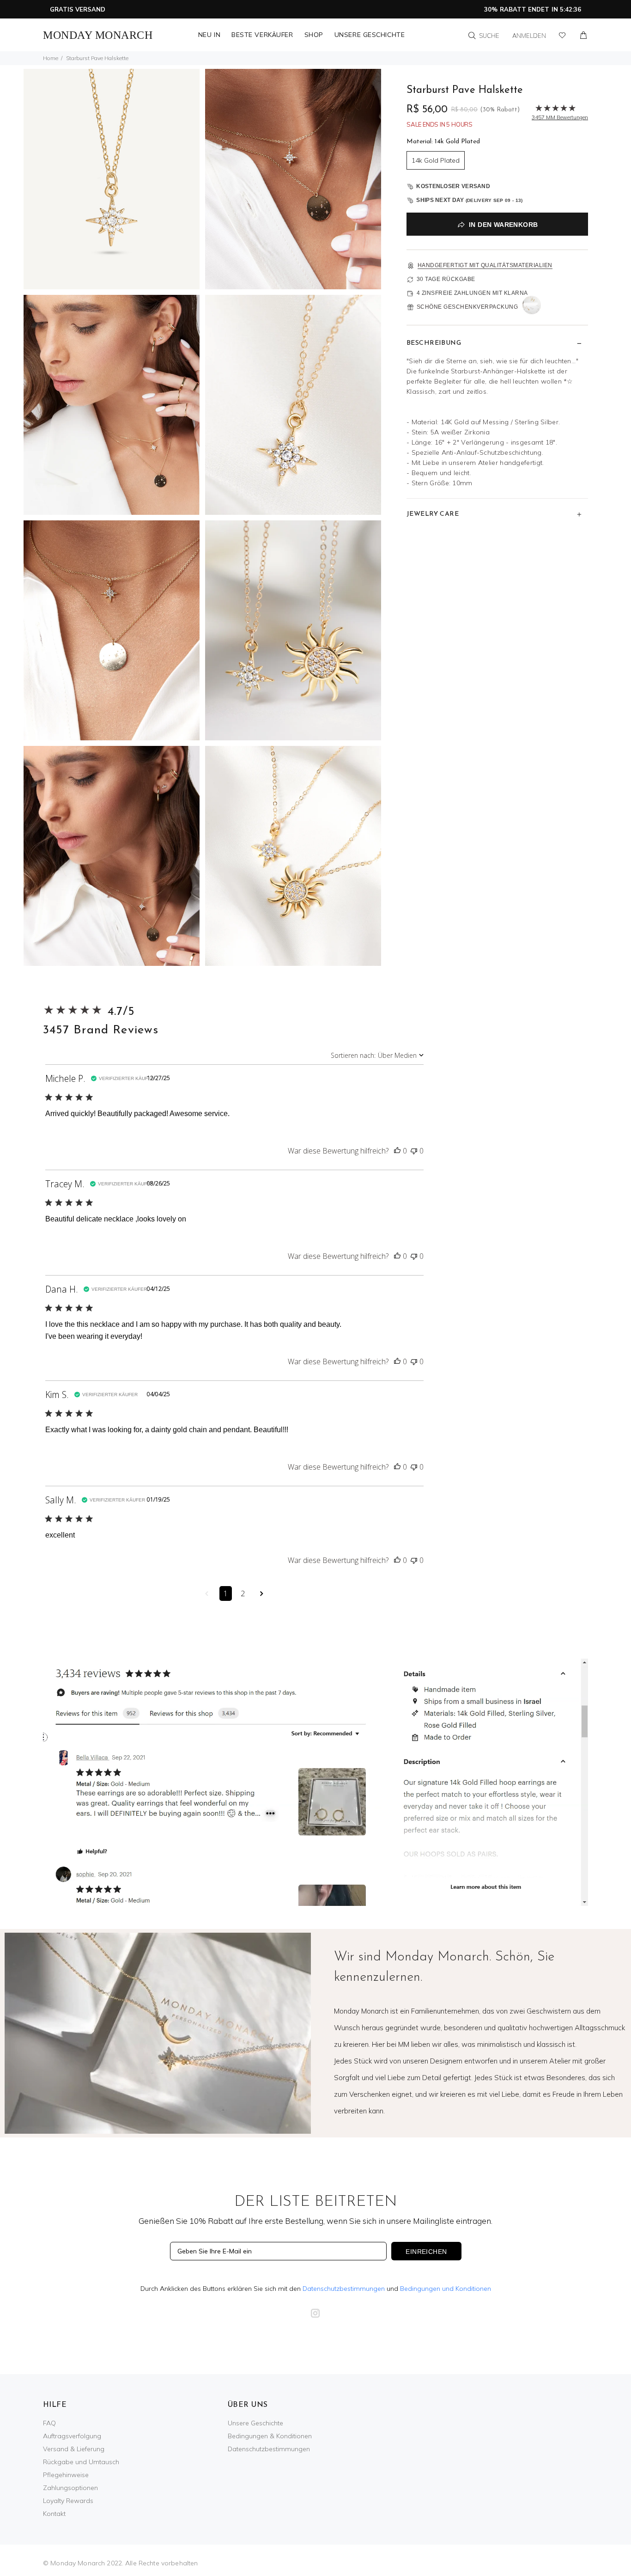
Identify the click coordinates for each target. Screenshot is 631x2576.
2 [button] (243, 1593)
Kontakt (54, 2514)
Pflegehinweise (66, 2475)
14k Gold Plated (436, 160)
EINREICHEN (426, 2252)
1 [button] (226, 1593)
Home (51, 58)
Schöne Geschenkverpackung (467, 307)
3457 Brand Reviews (101, 1030)
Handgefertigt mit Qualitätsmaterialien (485, 265)
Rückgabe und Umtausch (81, 2462)
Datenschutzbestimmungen (344, 2289)
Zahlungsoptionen (70, 2488)
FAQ (49, 2423)
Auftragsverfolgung (72, 2436)
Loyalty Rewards (68, 2501)
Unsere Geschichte (255, 2423)
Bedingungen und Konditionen (446, 2289)
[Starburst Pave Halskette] (112, 178)
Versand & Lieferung (74, 2449)
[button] (397, 1151)
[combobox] (377, 1055)
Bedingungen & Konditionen (270, 2436)
